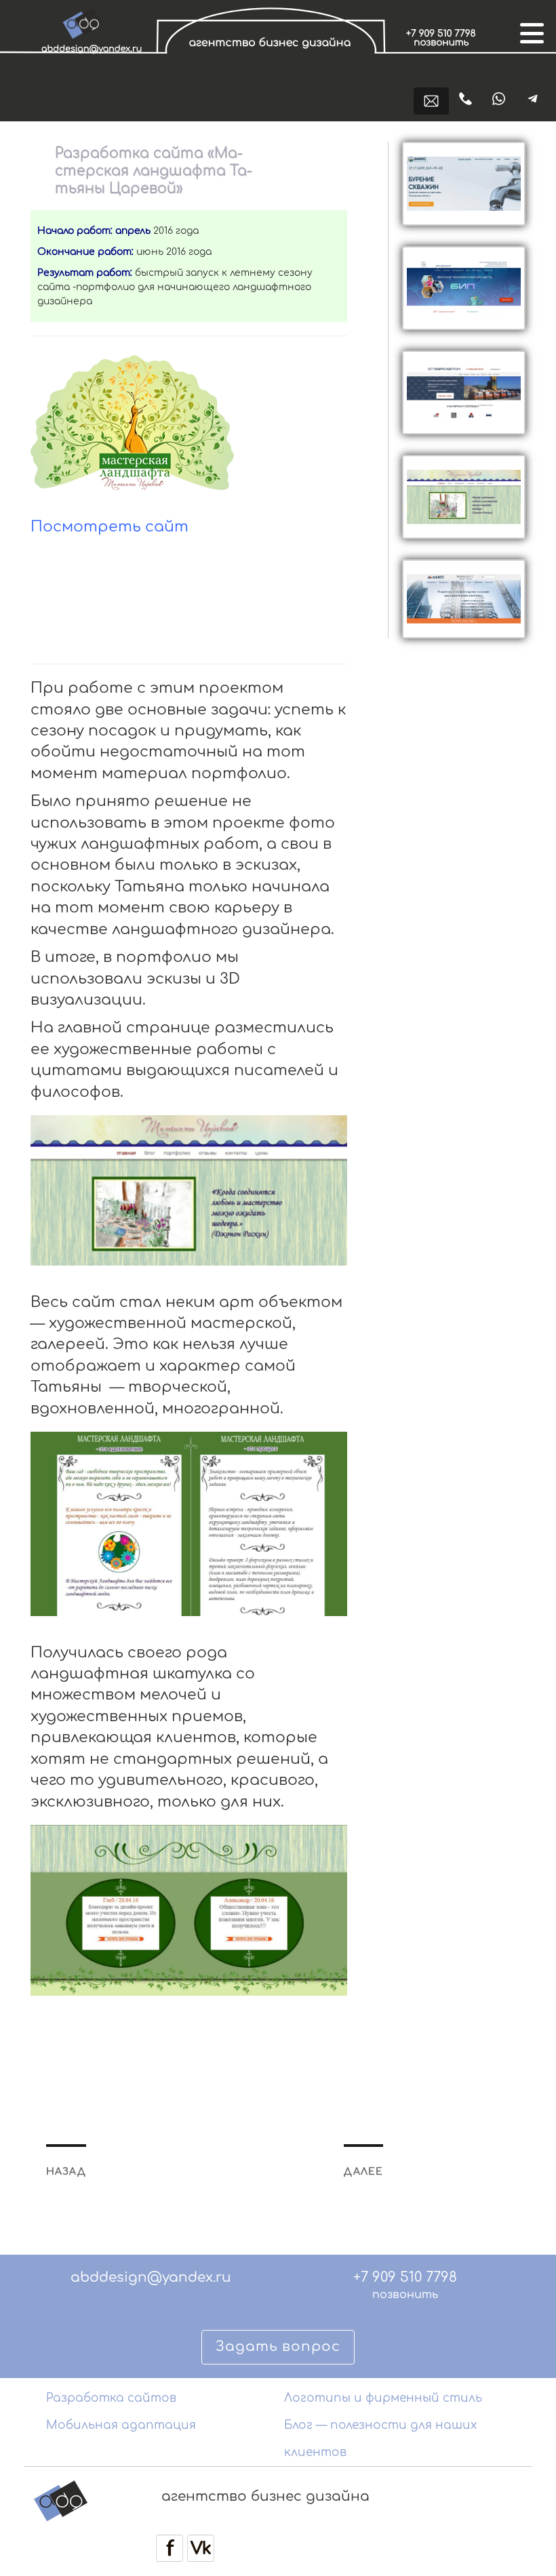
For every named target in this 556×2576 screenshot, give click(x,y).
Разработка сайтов (111, 2398)
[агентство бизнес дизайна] (273, 63)
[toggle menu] (530, 32)
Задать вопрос (278, 2347)
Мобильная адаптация (121, 2425)
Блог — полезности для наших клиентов (380, 2439)
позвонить (405, 2295)
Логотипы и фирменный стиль (383, 2398)
